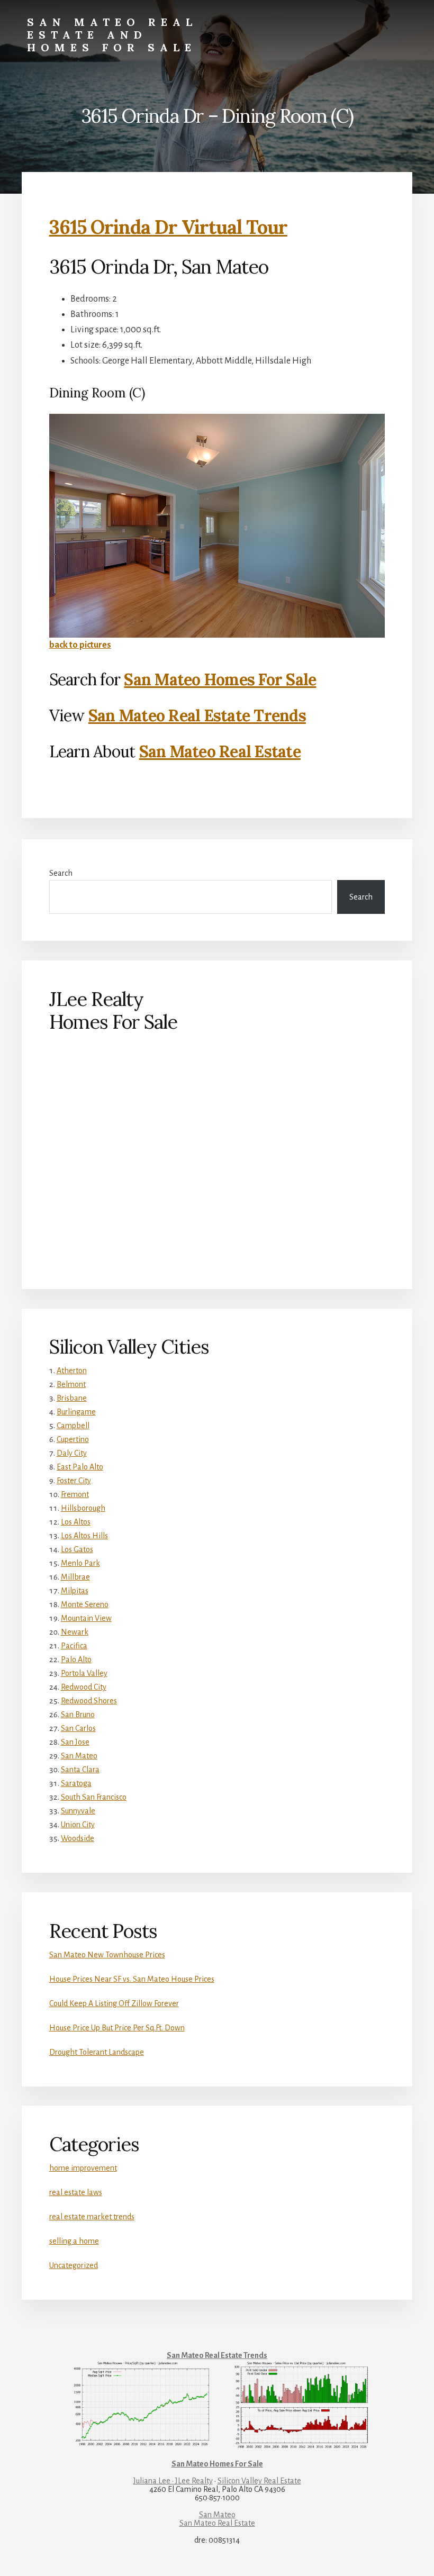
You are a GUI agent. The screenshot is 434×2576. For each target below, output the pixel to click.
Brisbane (72, 1398)
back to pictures (80, 645)
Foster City (74, 1481)
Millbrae (75, 1577)
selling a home (74, 2241)
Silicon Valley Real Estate (259, 2481)
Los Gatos (77, 1549)
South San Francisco (94, 1797)
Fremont (75, 1494)
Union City (78, 1825)
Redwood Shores (89, 1701)
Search (61, 873)
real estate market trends (92, 2217)
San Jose (75, 1742)
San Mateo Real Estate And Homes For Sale (112, 35)
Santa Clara (80, 1770)
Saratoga (76, 1783)
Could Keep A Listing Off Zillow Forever (114, 2003)
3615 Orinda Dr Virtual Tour (168, 227)
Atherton (72, 1371)
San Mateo (79, 1756)
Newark (75, 1632)
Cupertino (73, 1439)
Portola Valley (84, 1673)
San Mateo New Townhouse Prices (107, 1955)
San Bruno (78, 1715)
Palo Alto (76, 1659)
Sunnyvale (78, 1811)
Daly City (72, 1453)
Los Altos (76, 1522)
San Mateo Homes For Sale (220, 679)
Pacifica (74, 1646)
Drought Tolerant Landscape (97, 2052)
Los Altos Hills (84, 1536)
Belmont (71, 1384)
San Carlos (78, 1728)
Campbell (73, 1426)
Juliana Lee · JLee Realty (173, 2481)
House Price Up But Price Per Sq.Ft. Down (117, 2028)
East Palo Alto (80, 1467)
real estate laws (76, 2192)
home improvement (83, 2168)
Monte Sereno (85, 1604)
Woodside (78, 1838)
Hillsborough (83, 1508)
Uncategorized (74, 2265)
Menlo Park (80, 1563)
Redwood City (84, 1687)
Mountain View (86, 1618)
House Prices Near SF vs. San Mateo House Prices (132, 1979)
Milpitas (75, 1591)
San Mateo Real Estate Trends (197, 715)
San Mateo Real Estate (220, 751)
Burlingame (76, 1412)
